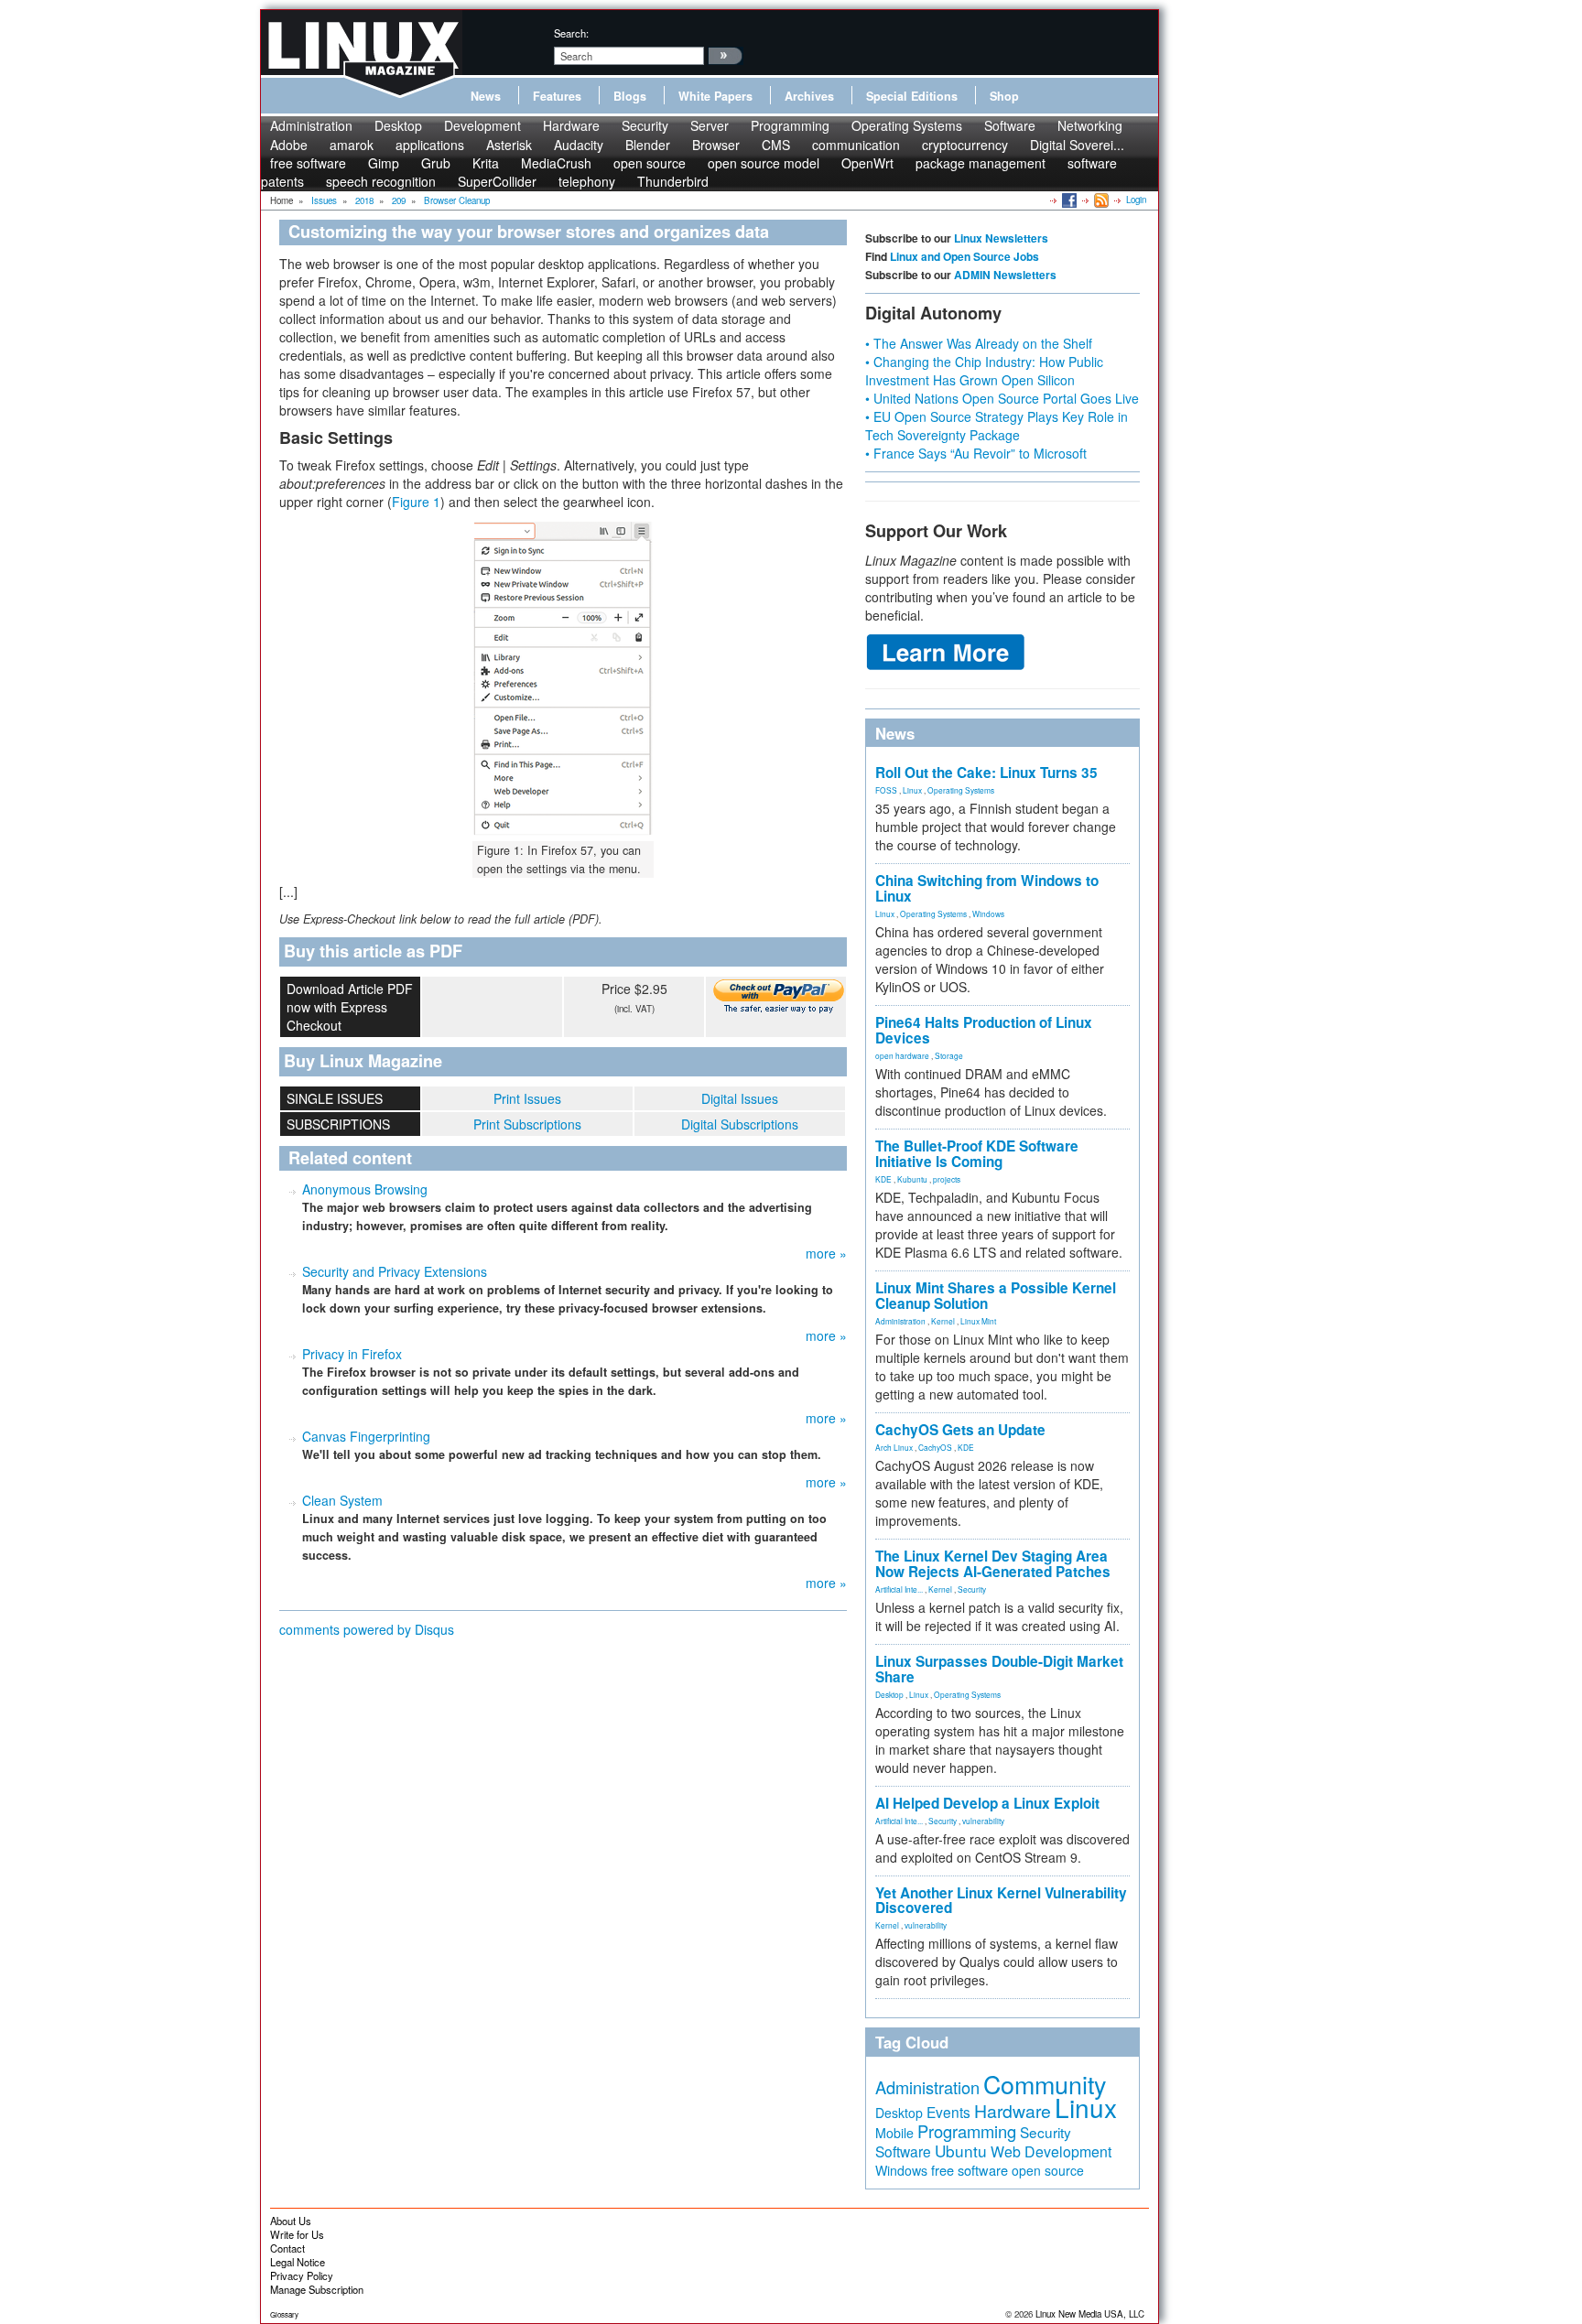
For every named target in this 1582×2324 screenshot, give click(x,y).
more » (826, 1253)
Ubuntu (961, 2151)
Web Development (1051, 2151)
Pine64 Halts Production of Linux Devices (984, 1030)
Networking (1090, 125)
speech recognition (381, 181)
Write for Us (297, 2234)
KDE (883, 1179)
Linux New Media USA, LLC (1090, 2314)
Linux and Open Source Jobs (964, 256)
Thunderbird (673, 181)
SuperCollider (497, 181)
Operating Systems (907, 125)
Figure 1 (416, 502)
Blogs (630, 96)
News (486, 96)
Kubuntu (912, 1179)
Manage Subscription (317, 2289)
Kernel (943, 1321)
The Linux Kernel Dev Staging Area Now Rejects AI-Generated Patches (993, 1564)
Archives (809, 96)
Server (710, 125)
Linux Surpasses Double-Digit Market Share (999, 1669)
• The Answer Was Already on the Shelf (979, 343)
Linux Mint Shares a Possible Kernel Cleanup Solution (996, 1296)
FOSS (886, 790)
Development (482, 125)
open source (1048, 2170)
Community (1045, 2084)
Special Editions (912, 96)
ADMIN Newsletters (1005, 275)
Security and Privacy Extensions (395, 1271)
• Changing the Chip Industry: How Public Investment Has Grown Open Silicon (984, 371)
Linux (912, 790)
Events (948, 2112)
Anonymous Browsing (365, 1189)
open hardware (902, 1055)
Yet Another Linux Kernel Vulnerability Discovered (1001, 1901)
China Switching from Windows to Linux (987, 888)
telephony (587, 181)
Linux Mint (978, 1321)
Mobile (894, 2133)
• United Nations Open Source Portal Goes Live (1002, 398)
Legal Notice (298, 2262)
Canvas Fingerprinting (366, 1436)
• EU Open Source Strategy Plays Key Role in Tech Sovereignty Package (997, 426)
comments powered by (367, 1629)
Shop (1004, 96)
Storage (949, 1055)
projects (947, 1179)
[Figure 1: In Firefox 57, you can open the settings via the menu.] (563, 678)
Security (645, 125)
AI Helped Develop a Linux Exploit (987, 1803)
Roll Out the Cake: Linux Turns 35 (986, 773)
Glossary (284, 2314)
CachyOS (935, 1447)
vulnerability (983, 1821)
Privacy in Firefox (352, 1354)
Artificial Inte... (899, 1589)
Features (557, 96)
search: (571, 33)
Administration (311, 125)
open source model (764, 163)
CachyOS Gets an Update (960, 1430)
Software (1010, 125)
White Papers (715, 96)
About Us (291, 2221)
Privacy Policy (302, 2275)
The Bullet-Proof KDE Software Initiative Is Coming (977, 1154)
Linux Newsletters (1001, 238)
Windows (988, 913)
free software (970, 2170)
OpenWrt (867, 163)
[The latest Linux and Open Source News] (1100, 200)
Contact (287, 2248)
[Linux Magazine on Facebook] (1068, 200)
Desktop (398, 125)
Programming (790, 125)
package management (981, 163)
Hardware (571, 125)
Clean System (342, 1500)
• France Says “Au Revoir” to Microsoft (976, 453)
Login (1136, 200)
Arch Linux (894, 1447)
